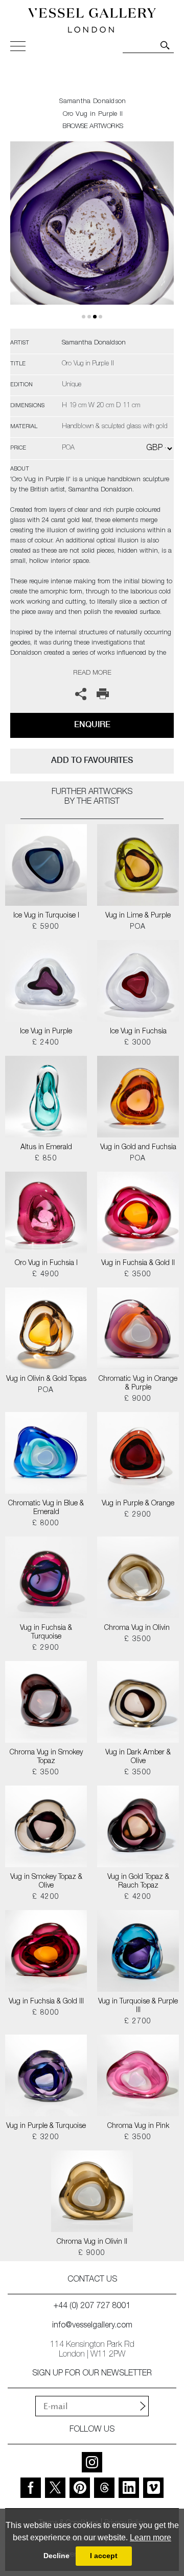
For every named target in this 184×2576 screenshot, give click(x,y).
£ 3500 (138, 1275)
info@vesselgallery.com (92, 2326)
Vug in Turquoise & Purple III (138, 2006)
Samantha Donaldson (93, 102)
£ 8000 (46, 1524)
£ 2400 (46, 1043)
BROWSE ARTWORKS (93, 127)
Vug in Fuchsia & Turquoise (46, 1633)
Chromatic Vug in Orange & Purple (138, 1384)
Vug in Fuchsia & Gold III (46, 2002)
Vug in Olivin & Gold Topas (46, 1379)
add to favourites (92, 760)
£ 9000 (138, 1399)
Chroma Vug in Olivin (138, 1628)
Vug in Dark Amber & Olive (138, 1757)
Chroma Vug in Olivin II (92, 2242)
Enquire (92, 724)
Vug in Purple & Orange (138, 1504)
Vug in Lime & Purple (138, 916)
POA (138, 927)
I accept (104, 2556)
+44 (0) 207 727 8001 (92, 2307)
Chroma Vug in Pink (138, 2126)
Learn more (151, 2537)
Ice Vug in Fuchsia (138, 1032)
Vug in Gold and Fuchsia (138, 1148)
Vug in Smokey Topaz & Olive (46, 1882)
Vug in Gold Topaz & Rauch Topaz (138, 1882)
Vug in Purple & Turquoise (46, 2126)
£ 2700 (138, 2022)
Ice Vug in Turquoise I (46, 916)
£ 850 (46, 1159)
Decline (56, 2556)
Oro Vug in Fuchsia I (46, 1264)
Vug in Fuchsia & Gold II (138, 1264)
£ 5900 (46, 927)
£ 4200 (46, 1897)
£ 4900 (46, 1275)
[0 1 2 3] (92, 235)
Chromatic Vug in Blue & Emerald (46, 1508)
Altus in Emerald (46, 1148)
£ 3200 (46, 2138)
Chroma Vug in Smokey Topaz (46, 1757)
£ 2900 (138, 1515)
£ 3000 (138, 1043)
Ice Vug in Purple (46, 1032)
